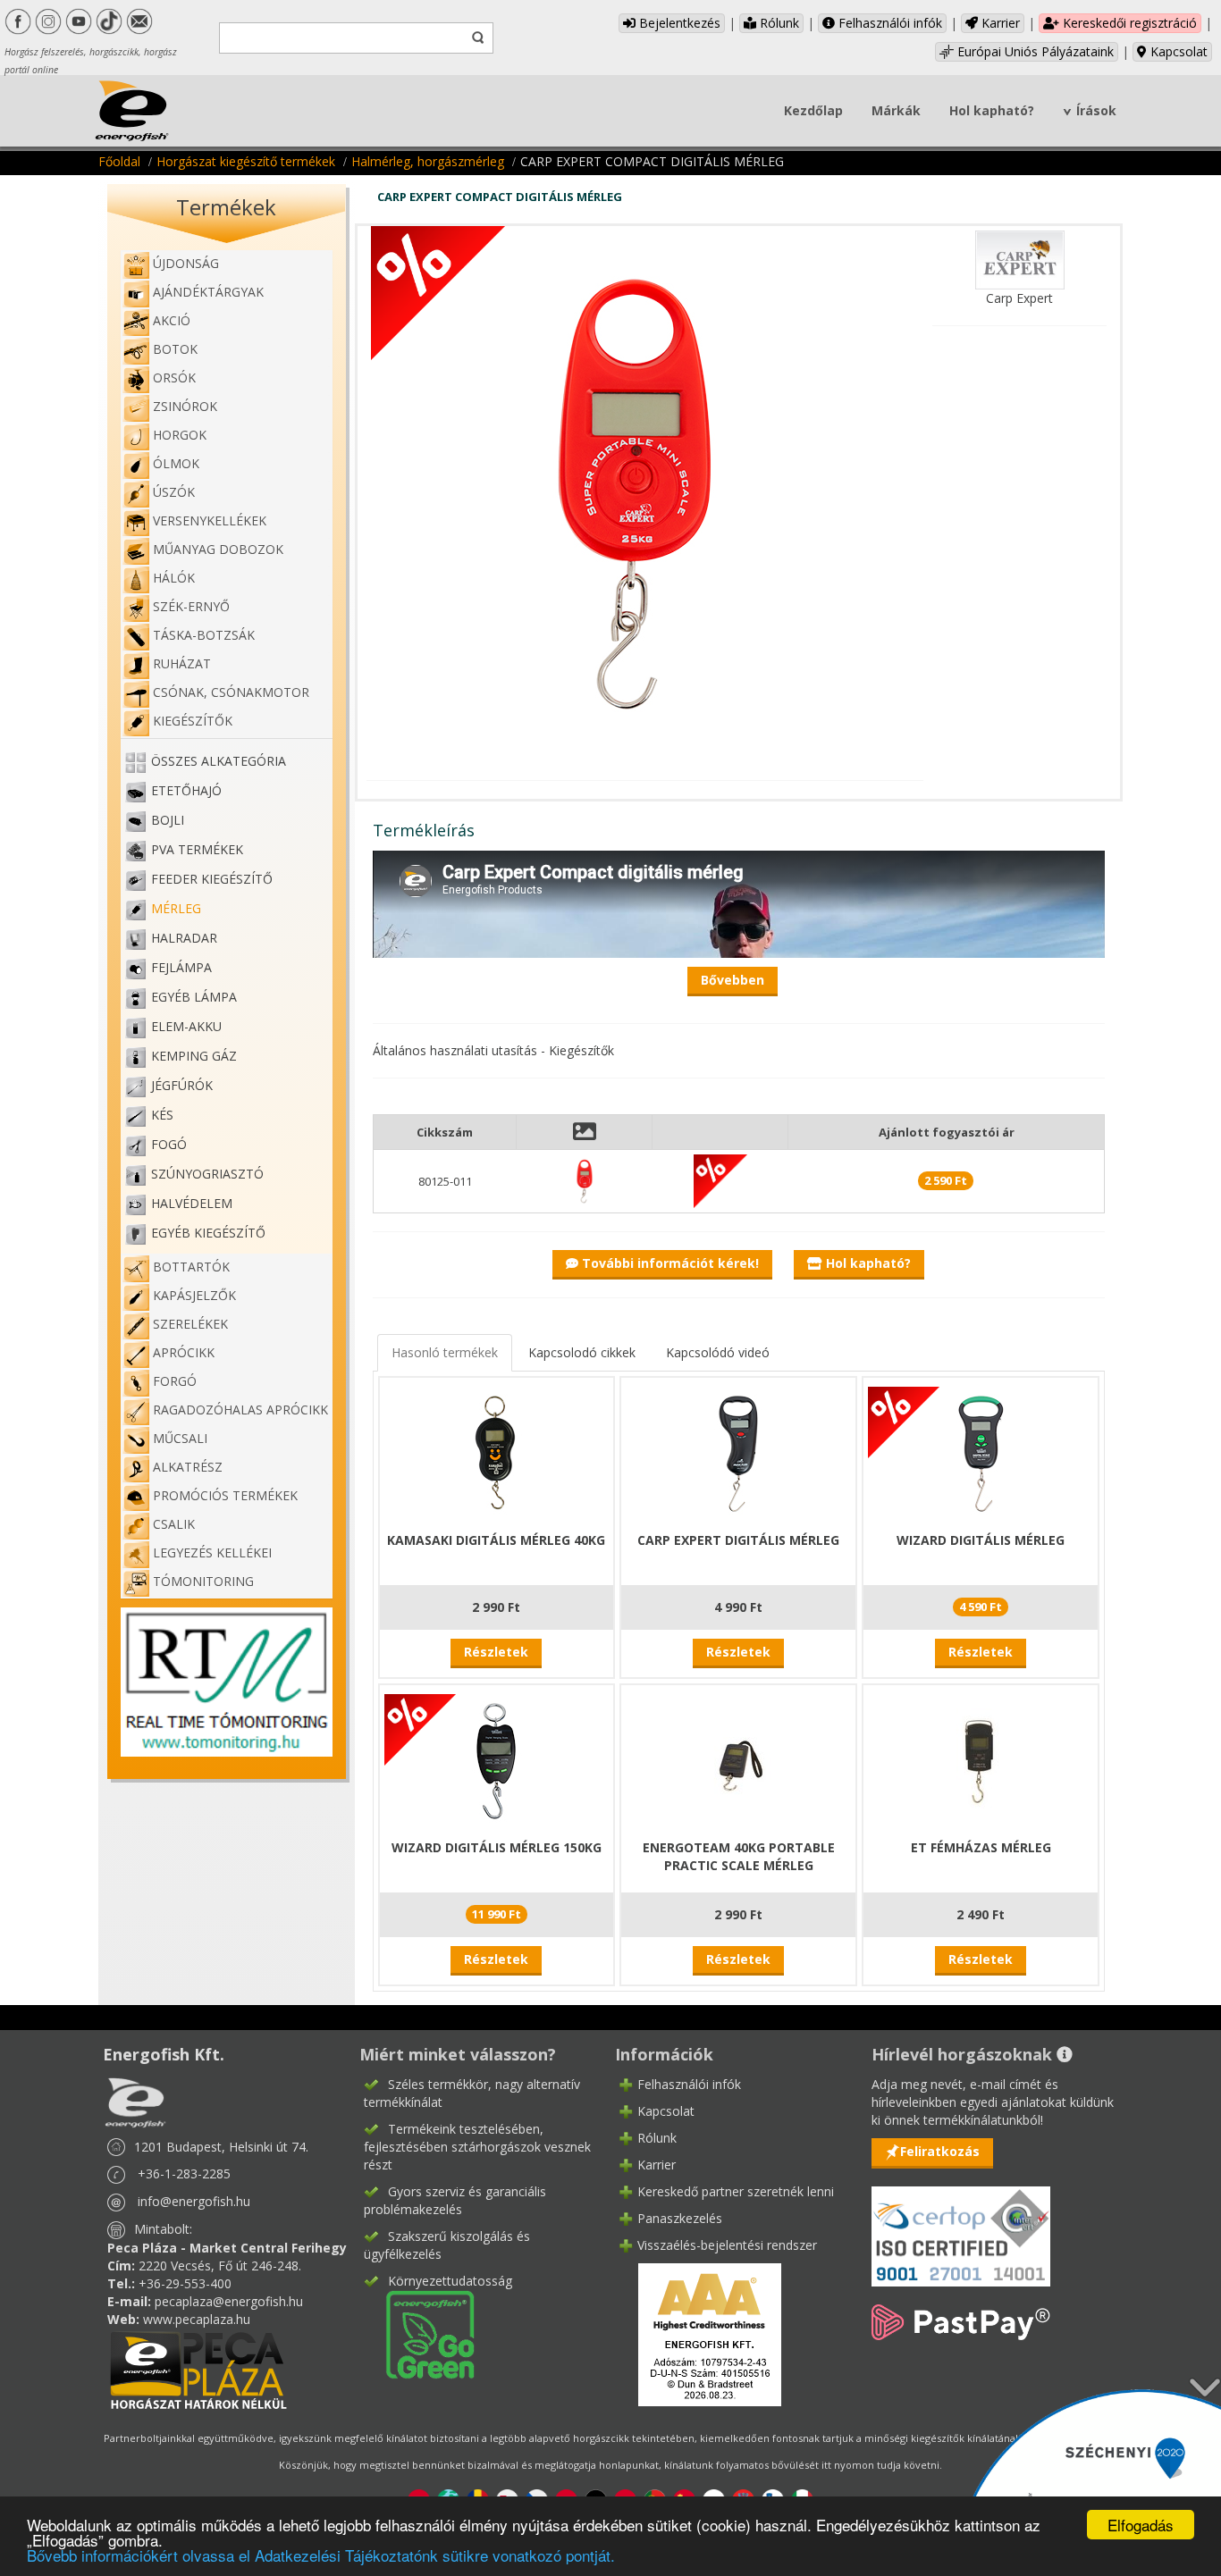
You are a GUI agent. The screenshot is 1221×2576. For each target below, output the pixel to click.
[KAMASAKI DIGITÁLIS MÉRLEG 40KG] (496, 1452)
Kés (162, 1115)
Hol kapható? (992, 110)
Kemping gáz (194, 1056)
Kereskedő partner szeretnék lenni (736, 2191)
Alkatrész (188, 1467)
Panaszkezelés (680, 2218)
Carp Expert (1019, 298)
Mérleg (176, 908)
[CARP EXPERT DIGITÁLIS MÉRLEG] (738, 1452)
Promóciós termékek (225, 1495)
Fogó (169, 1144)
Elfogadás (1141, 2525)
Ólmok (176, 463)
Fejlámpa (181, 967)
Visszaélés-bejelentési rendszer (727, 2245)
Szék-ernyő (191, 606)
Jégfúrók (182, 1085)
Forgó (175, 1381)
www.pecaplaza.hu (197, 2319)
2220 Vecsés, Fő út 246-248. (220, 2266)
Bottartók (191, 1267)
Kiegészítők (193, 721)
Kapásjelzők (194, 1295)
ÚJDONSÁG (186, 263)
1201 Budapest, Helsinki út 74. (221, 2147)
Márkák (896, 110)
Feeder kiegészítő (212, 879)
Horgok (180, 435)
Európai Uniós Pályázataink (1034, 51)
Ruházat (182, 663)
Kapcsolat (1177, 51)
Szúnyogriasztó (207, 1174)
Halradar (184, 938)
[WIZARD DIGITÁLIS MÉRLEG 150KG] (496, 1760)
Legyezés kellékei (212, 1552)
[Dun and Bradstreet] (698, 2333)
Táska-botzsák (204, 635)
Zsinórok (185, 406)
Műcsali (180, 1438)
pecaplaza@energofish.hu (229, 2301)
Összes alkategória (219, 761)
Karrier (999, 23)
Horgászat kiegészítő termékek (246, 161)
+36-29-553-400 (185, 2283)
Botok (175, 349)
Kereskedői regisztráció (1128, 23)
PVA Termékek (197, 849)
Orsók (174, 378)
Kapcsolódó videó (718, 1352)
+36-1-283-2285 (184, 2173)
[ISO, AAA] (961, 2226)
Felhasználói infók (888, 23)
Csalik (174, 1524)
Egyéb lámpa (194, 997)
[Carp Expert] (1020, 259)
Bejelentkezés (678, 23)
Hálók (174, 578)
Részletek (496, 1652)
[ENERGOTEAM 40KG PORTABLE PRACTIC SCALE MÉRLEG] (738, 1760)
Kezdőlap (813, 110)
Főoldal (119, 161)
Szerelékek (190, 1324)
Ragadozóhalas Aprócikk (240, 1410)
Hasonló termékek (445, 1352)
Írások (1096, 110)
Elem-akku (186, 1026)
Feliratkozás (940, 2151)
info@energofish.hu (194, 2201)
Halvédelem (192, 1203)
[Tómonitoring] (227, 1680)
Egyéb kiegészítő (208, 1233)
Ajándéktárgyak (208, 292)
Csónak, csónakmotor (231, 692)
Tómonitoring (203, 1581)
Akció (172, 320)
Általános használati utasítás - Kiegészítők (493, 1050)
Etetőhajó (186, 790)
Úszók (174, 492)
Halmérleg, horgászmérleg (428, 161)
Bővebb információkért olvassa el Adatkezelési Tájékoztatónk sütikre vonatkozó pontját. (321, 2555)
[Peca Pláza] (198, 2368)
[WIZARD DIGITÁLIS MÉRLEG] (981, 1452)
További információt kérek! (669, 1263)
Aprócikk (184, 1352)
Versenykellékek (210, 520)
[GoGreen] (419, 2333)
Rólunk (778, 23)
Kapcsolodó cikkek (582, 1352)
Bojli (168, 820)
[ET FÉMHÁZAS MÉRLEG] (981, 1760)
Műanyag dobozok (218, 549)
